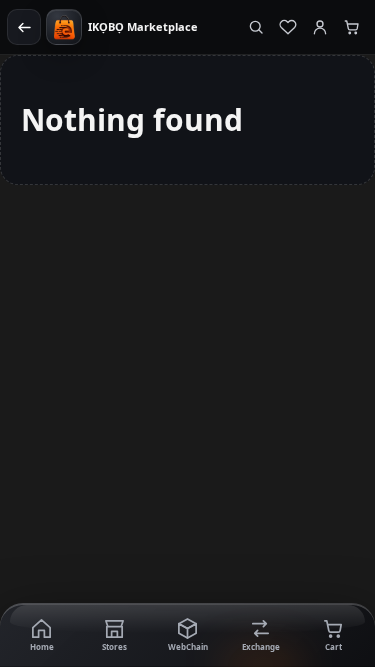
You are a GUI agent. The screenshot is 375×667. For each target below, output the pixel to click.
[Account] (320, 27)
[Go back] (24, 27)
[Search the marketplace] (256, 27)
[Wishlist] (288, 27)
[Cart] (352, 27)
